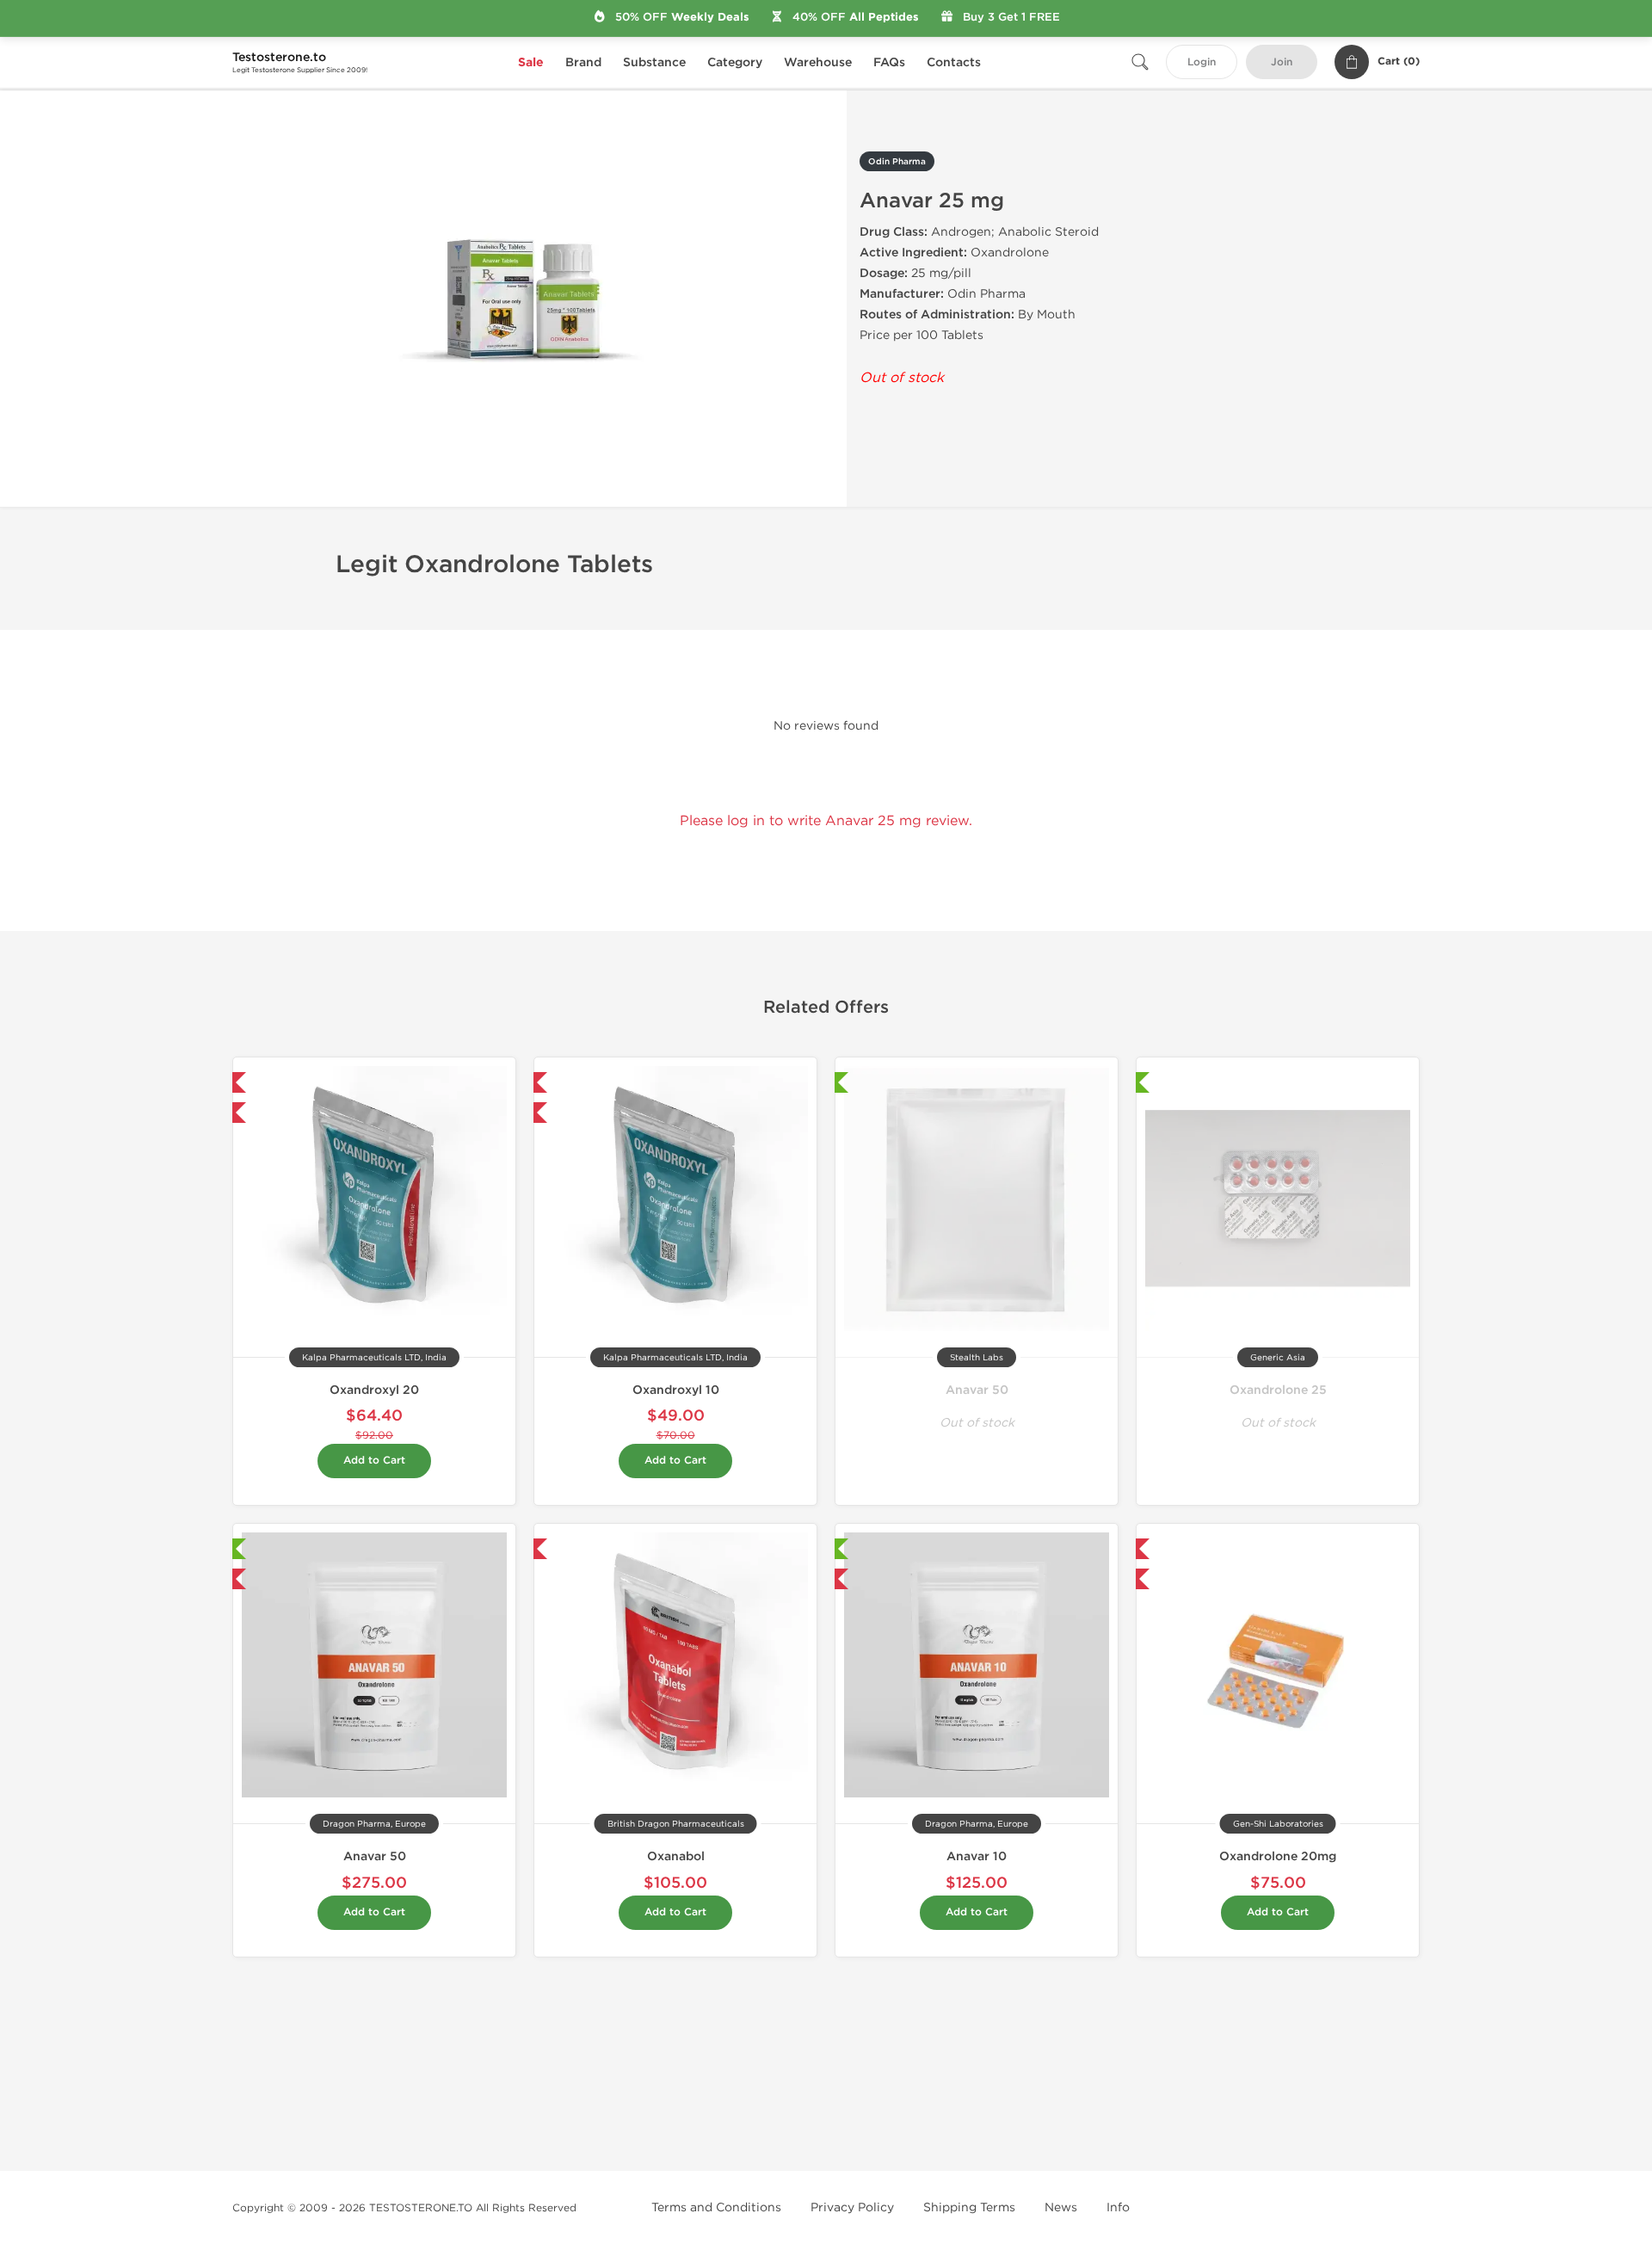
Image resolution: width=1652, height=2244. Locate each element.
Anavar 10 (977, 1856)
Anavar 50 (977, 1390)
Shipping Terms (969, 2207)
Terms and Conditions (716, 2207)
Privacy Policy (852, 2207)
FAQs (889, 62)
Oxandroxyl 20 (374, 1390)
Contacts (954, 62)
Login (1202, 62)
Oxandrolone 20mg (1278, 1856)
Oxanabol (676, 1856)
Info (1118, 2207)
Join (1282, 62)
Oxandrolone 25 (1278, 1390)
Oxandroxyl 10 (676, 1390)
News (1061, 2207)
